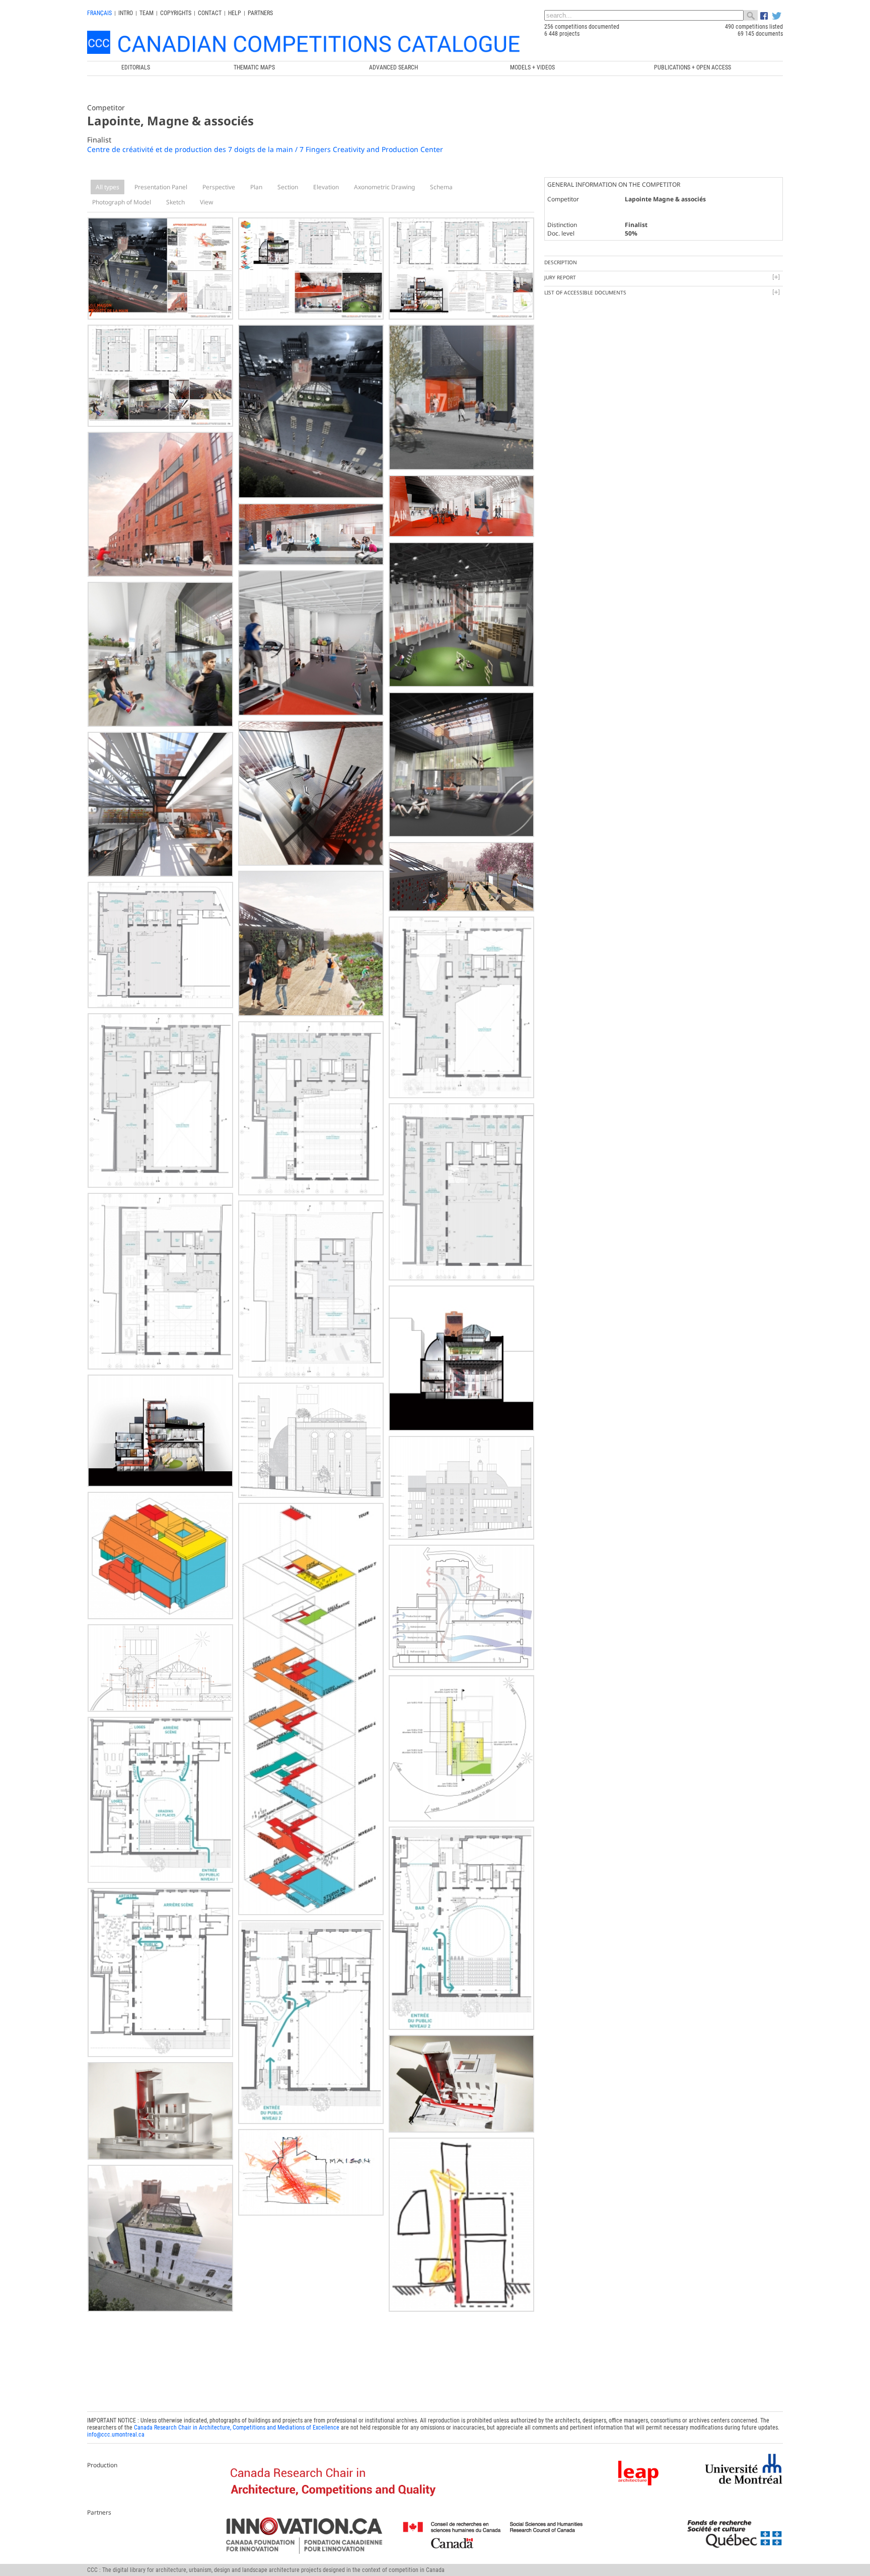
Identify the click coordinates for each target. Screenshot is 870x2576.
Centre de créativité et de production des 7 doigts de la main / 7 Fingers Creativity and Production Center (265, 149)
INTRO (126, 13)
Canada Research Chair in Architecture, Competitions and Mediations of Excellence (237, 2428)
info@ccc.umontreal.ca (116, 2435)
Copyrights (176, 13)
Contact (210, 13)
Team (147, 13)
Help (235, 13)
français (99, 13)
